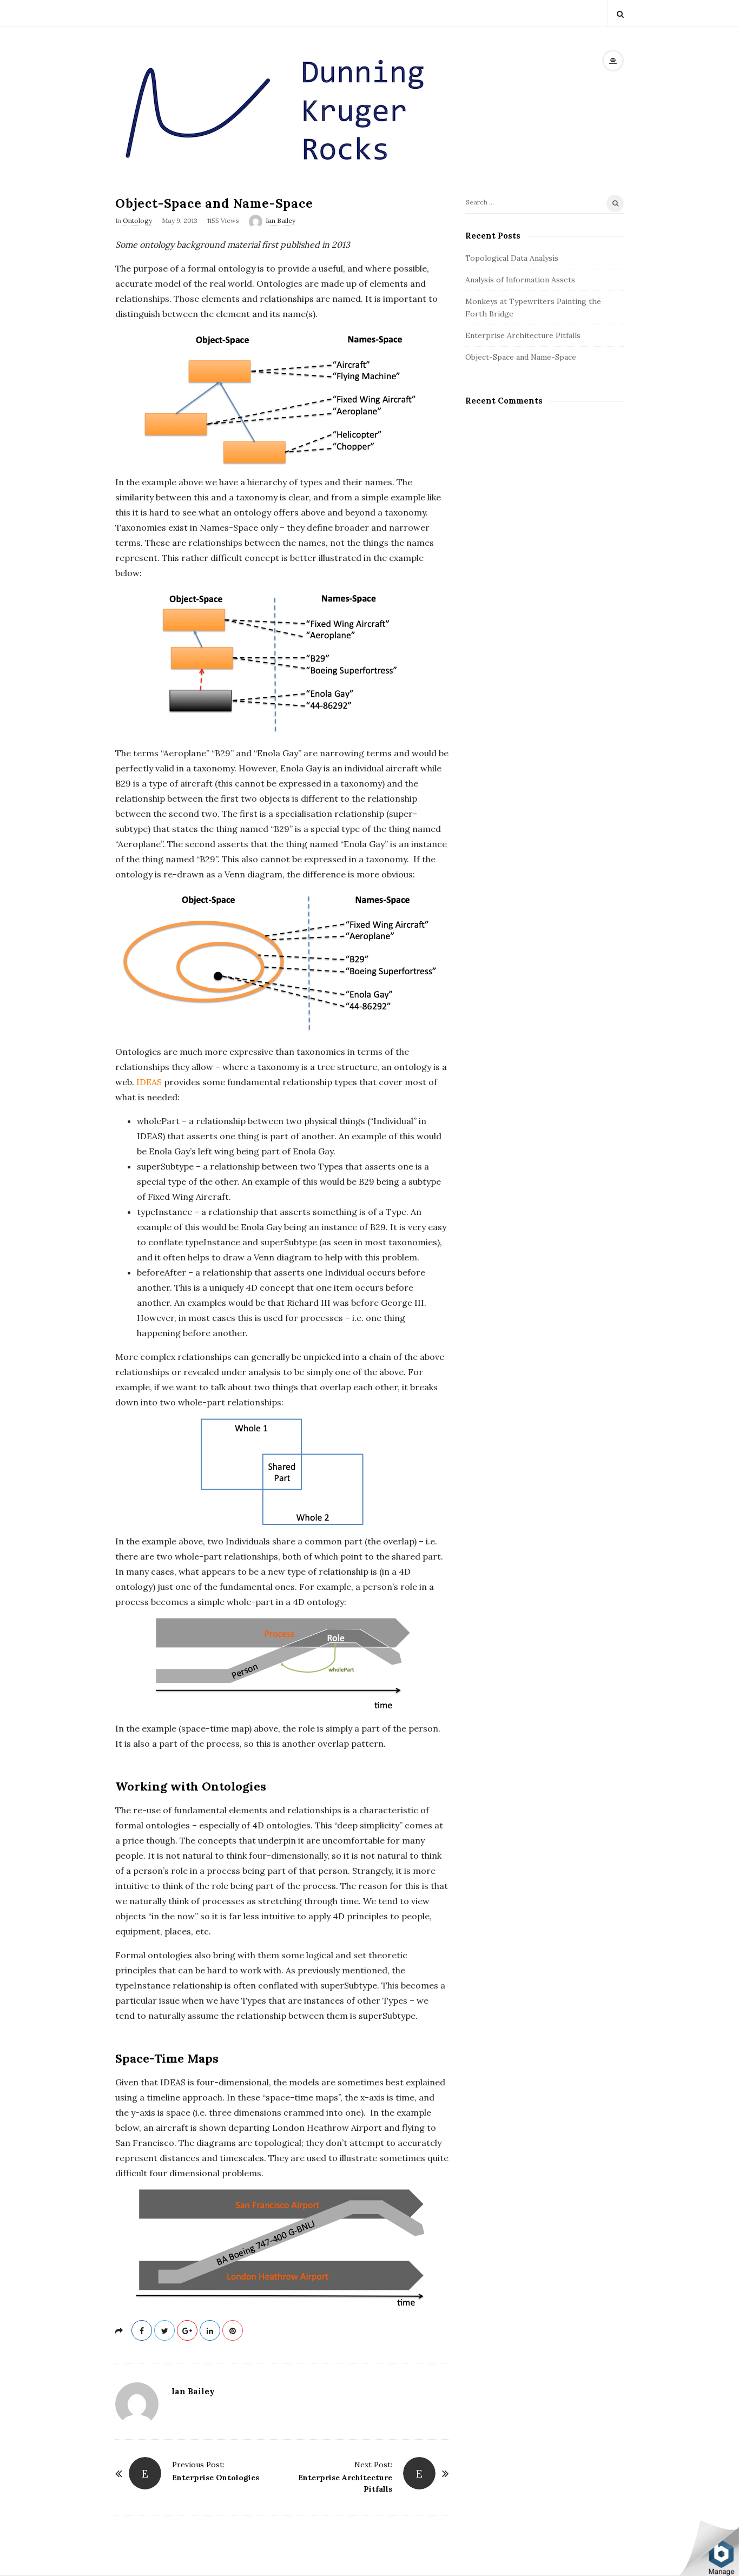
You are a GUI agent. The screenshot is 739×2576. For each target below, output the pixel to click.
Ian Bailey (281, 220)
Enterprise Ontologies (216, 2478)
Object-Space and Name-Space (521, 357)
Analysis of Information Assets (520, 280)
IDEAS (149, 1082)
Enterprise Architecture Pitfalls (523, 335)
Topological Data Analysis (512, 258)
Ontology (137, 220)
